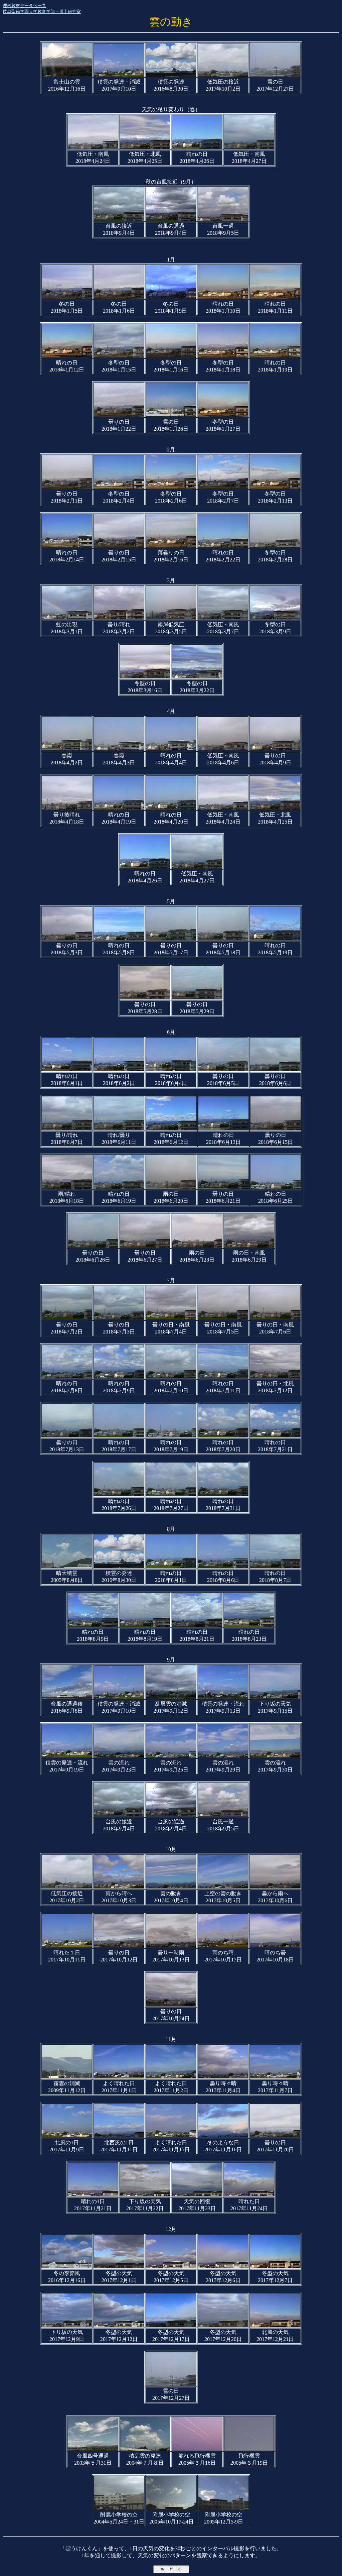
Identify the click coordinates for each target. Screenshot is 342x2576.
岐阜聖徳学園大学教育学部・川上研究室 (42, 12)
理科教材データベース (24, 6)
